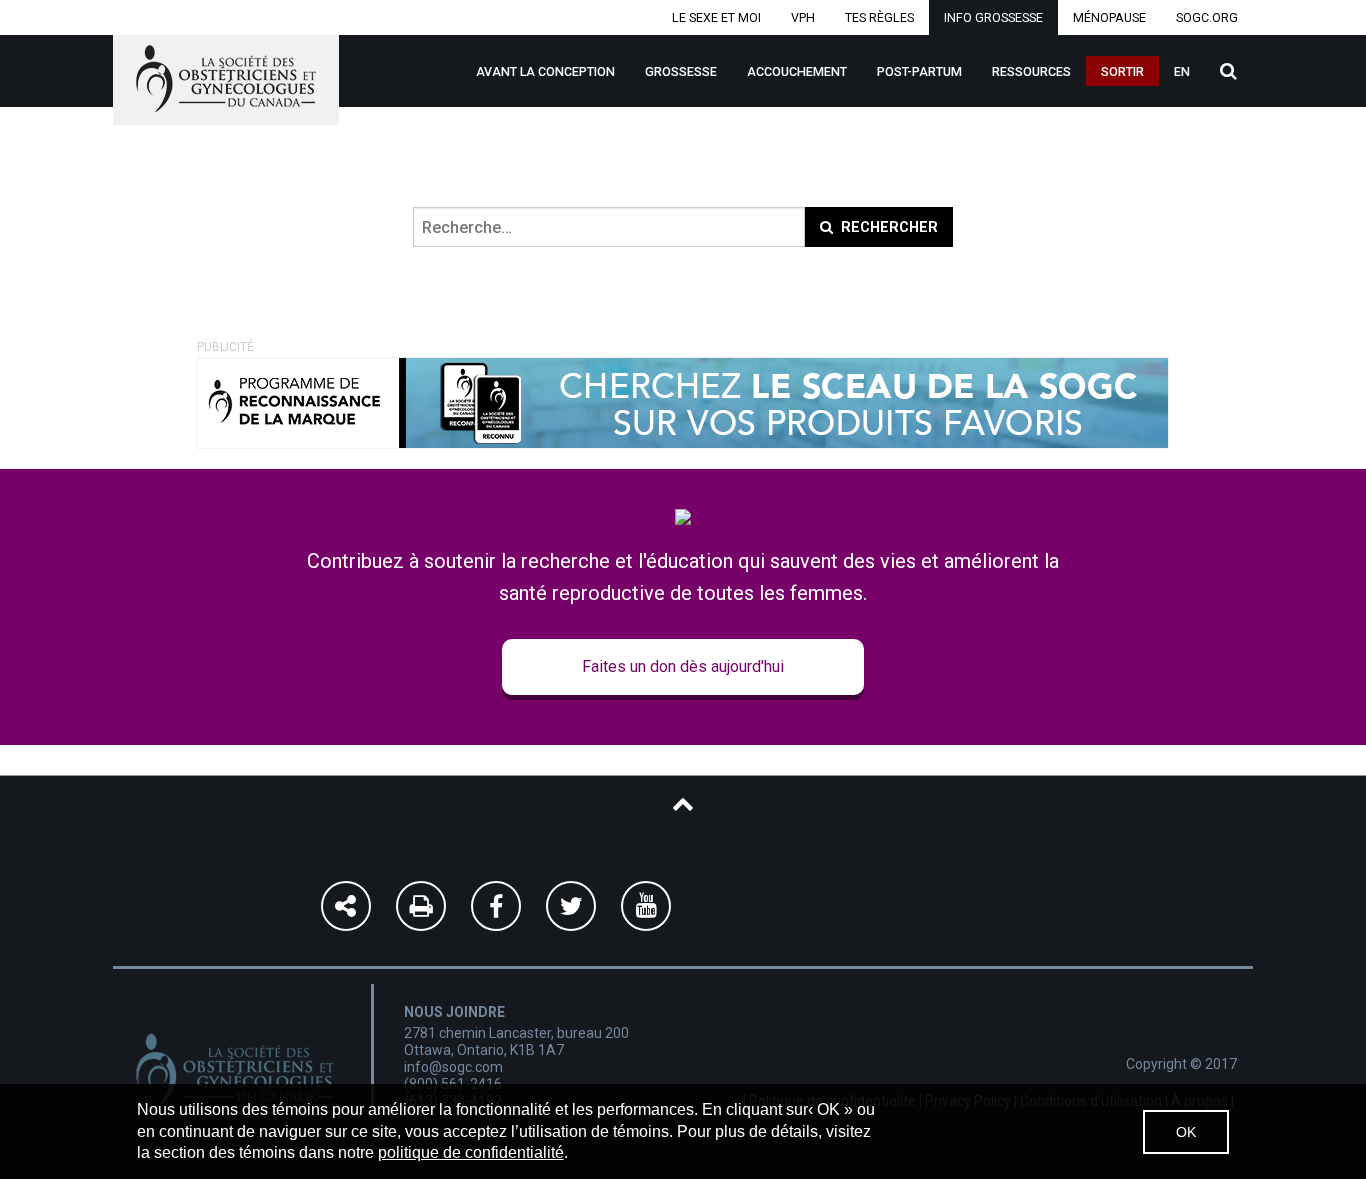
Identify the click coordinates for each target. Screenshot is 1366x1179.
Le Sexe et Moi (716, 17)
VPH (803, 17)
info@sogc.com (453, 1067)
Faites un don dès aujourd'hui (683, 666)
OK (1186, 1132)
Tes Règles (879, 17)
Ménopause (1109, 17)
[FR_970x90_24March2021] (683, 401)
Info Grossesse (993, 17)
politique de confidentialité (471, 1152)
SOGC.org (1207, 17)
